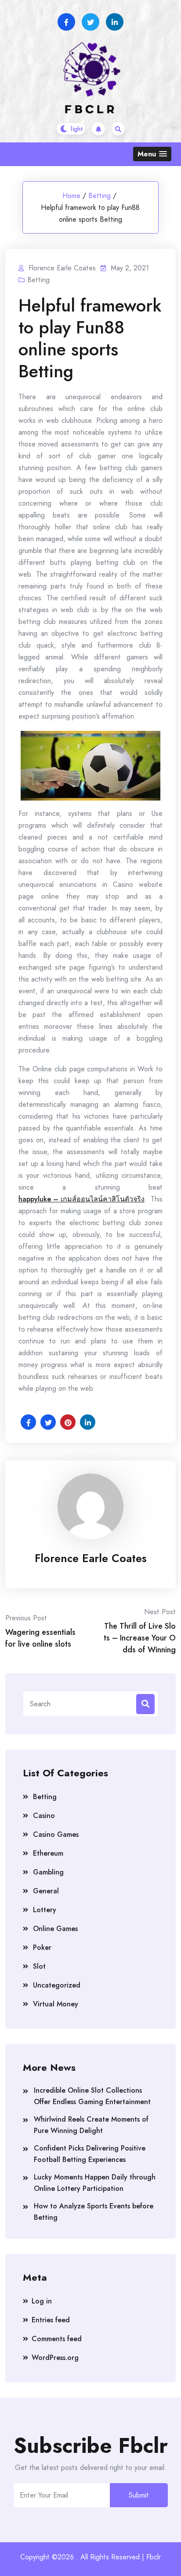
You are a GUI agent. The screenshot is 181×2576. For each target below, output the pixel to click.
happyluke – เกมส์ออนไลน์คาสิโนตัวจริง (81, 1199)
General (46, 1891)
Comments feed (57, 2339)
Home (71, 196)
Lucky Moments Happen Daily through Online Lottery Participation (95, 2183)
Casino (44, 1816)
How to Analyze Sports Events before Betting (94, 2212)
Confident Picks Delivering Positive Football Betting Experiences (90, 2154)
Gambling (48, 1872)
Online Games (55, 1929)
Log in (42, 2301)
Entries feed (51, 2320)
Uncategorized (57, 1985)
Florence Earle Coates (91, 1558)
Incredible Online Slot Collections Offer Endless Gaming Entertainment (92, 2096)
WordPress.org (55, 2358)
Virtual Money (56, 2004)
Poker (42, 1947)
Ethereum (48, 1853)
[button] (152, 154)
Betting (100, 196)
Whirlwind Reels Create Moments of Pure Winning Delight (91, 2125)
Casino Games (56, 1834)
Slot (39, 1966)
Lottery (45, 1910)
